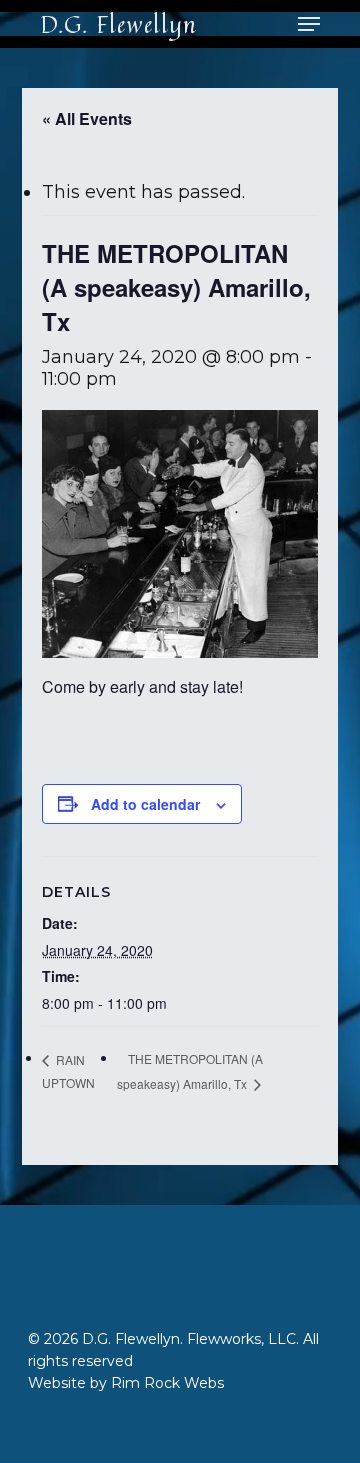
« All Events (87, 118)
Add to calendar (145, 804)
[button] (309, 24)
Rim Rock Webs (167, 1383)
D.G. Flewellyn (118, 24)
